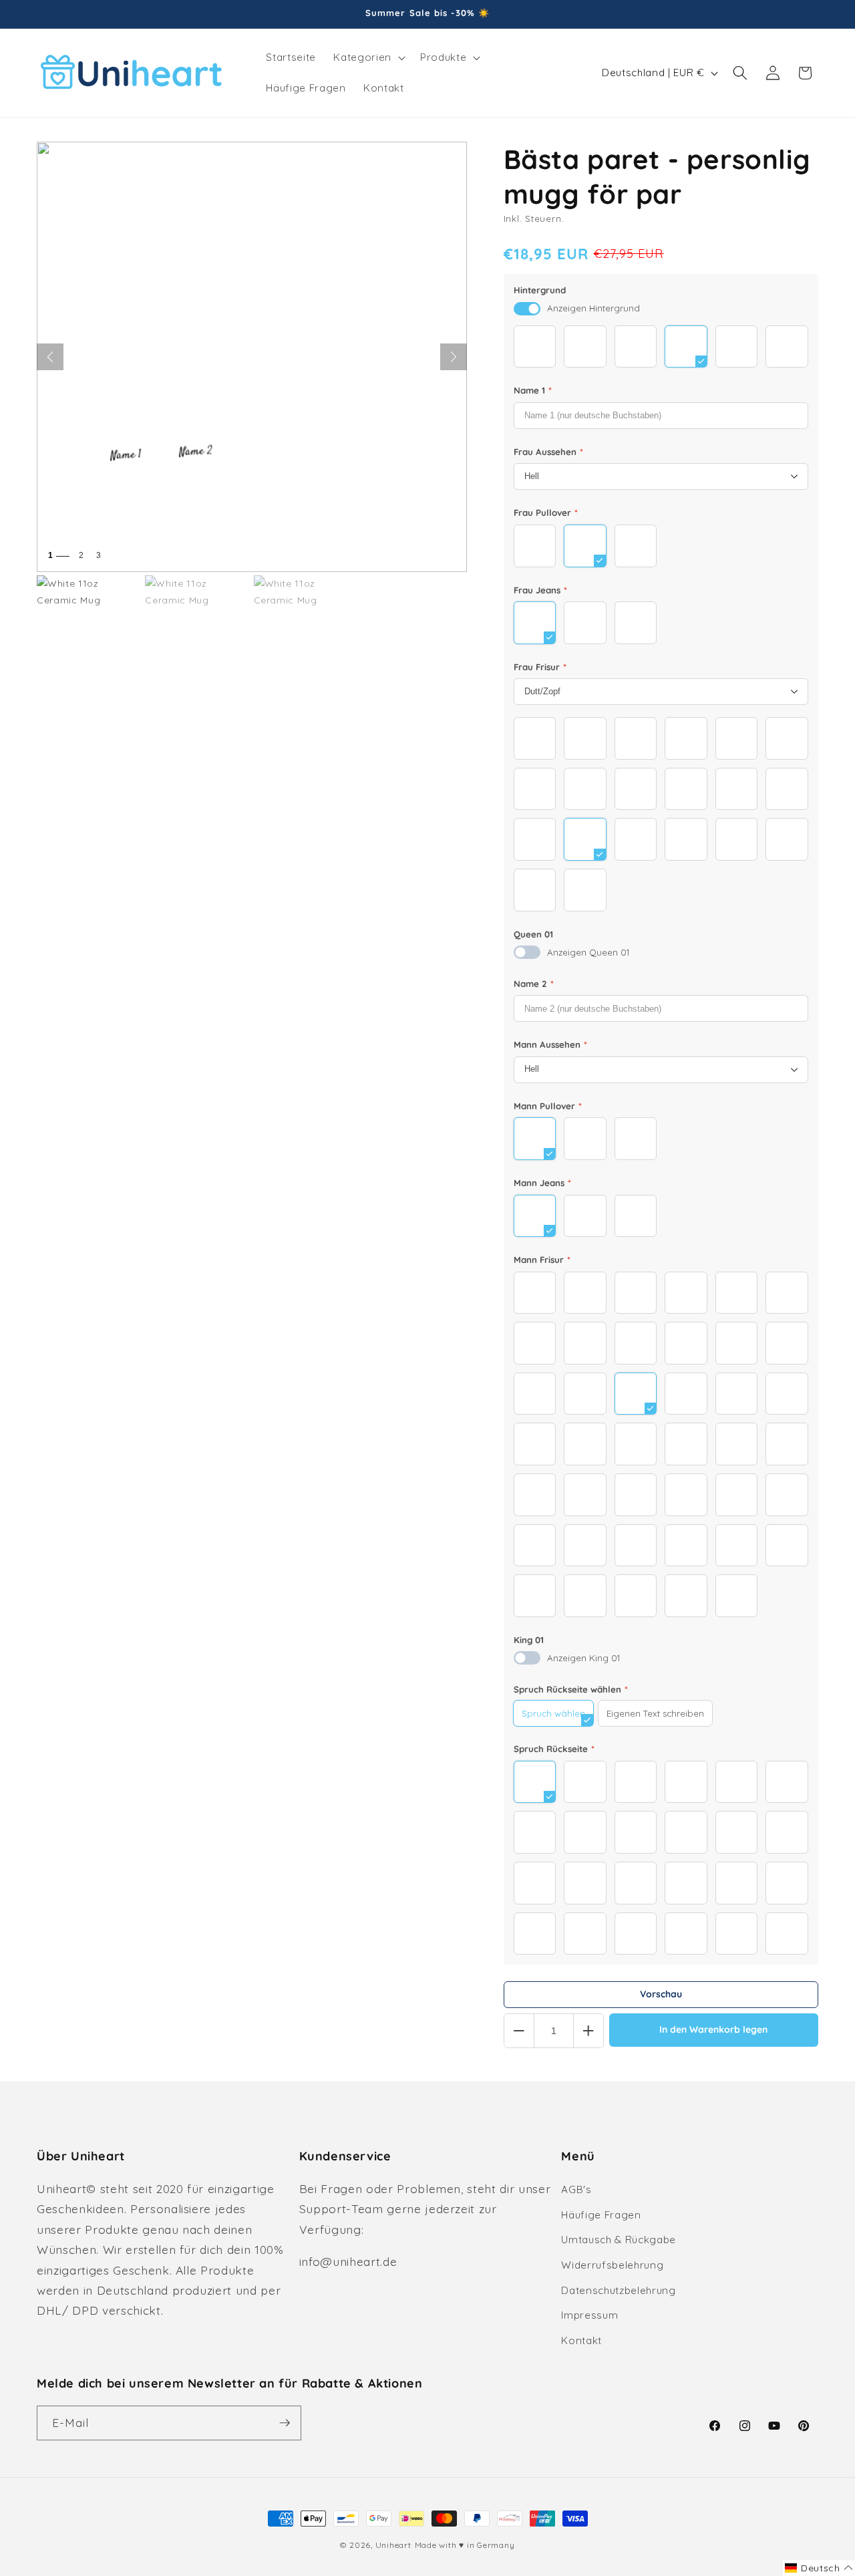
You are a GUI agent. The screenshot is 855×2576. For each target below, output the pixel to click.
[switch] (527, 309)
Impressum (589, 2315)
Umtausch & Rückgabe (619, 2240)
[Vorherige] (50, 357)
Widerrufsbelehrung (612, 2265)
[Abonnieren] (285, 2423)
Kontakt (581, 2340)
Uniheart (393, 2545)
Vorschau (661, 1994)
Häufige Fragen (601, 2215)
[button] (368, 57)
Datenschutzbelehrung (618, 2290)
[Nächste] (454, 357)
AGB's (576, 2189)
